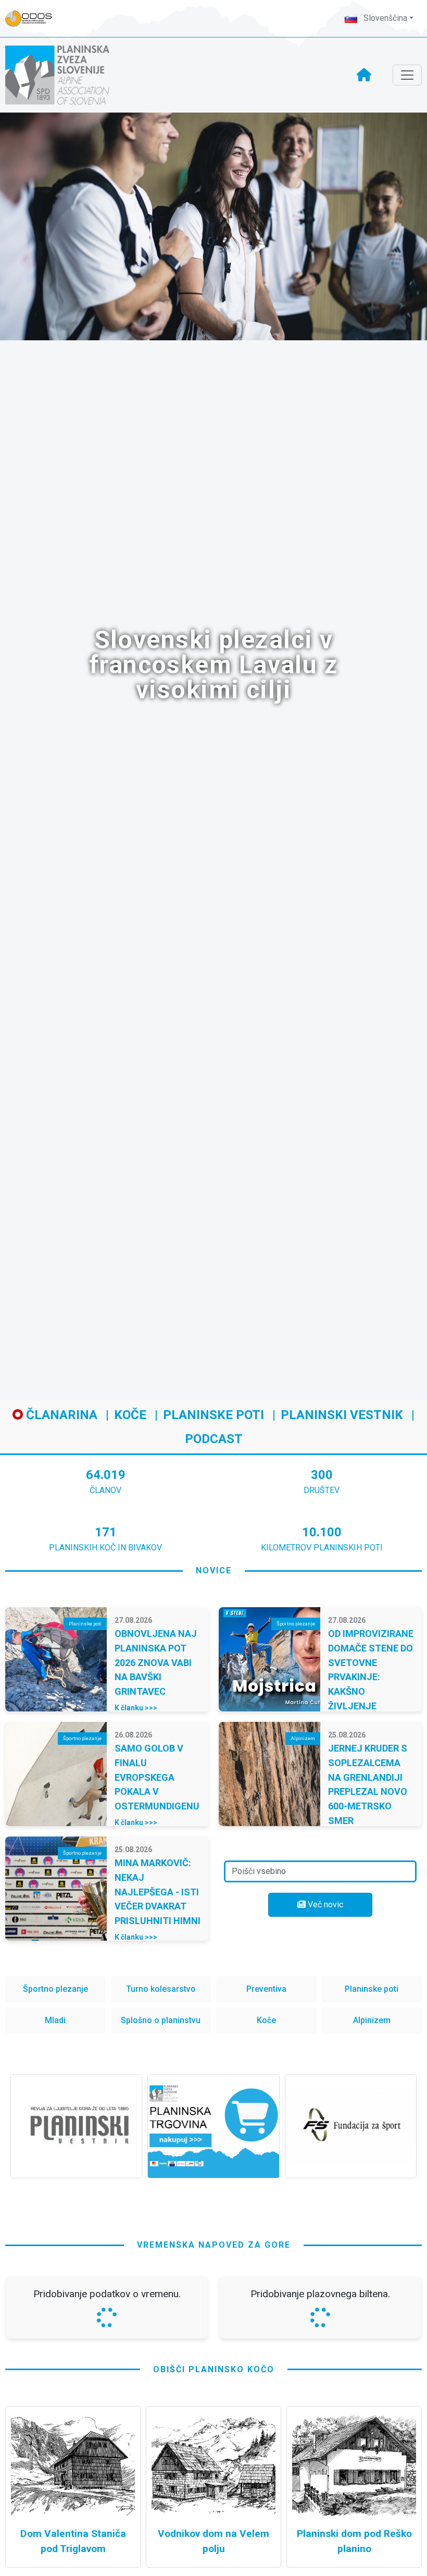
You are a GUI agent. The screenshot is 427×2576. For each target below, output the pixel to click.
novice (214, 1570)
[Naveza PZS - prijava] (34, 19)
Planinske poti (213, 1415)
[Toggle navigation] (407, 75)
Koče (130, 1415)
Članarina (60, 1415)
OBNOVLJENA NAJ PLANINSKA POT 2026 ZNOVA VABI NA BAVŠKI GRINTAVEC (156, 1662)
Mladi (55, 2020)
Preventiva (266, 1989)
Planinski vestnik (342, 1415)
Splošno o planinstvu (161, 2020)
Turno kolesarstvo (161, 1989)
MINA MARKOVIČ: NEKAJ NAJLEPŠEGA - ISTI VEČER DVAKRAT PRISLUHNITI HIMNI (158, 1892)
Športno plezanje (55, 1989)
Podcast (214, 1439)
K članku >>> (136, 1708)
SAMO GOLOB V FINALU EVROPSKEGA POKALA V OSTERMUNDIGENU (157, 1777)
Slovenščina (384, 18)
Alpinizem (372, 2020)
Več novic (324, 1905)
